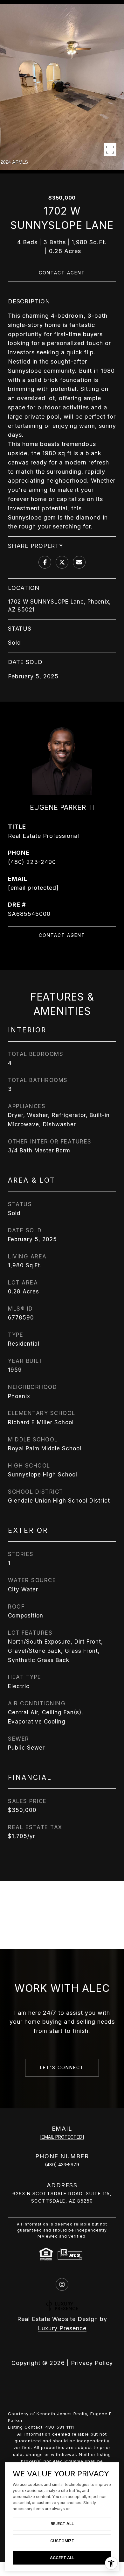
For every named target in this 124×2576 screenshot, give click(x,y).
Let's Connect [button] (62, 2067)
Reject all (62, 2524)
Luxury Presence (62, 2328)
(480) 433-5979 (62, 2165)
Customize (62, 2541)
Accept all (62, 2558)
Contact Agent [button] (62, 273)
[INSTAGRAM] (62, 2284)
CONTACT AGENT (62, 935)
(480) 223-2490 (32, 862)
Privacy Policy (92, 2363)
